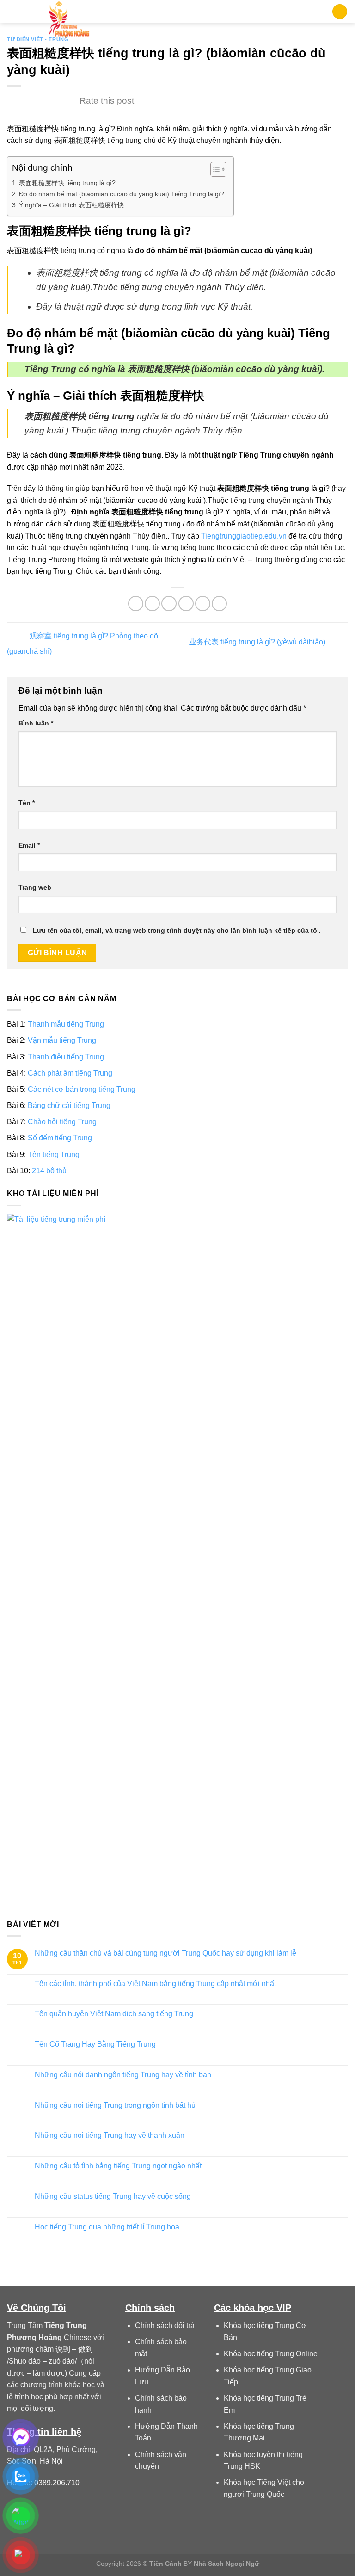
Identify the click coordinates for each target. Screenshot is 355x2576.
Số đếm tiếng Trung (60, 1138)
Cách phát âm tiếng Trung (70, 1073)
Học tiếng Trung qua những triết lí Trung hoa (107, 2226)
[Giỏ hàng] (340, 12)
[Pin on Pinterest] (203, 604)
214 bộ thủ (49, 1170)
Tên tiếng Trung (54, 1154)
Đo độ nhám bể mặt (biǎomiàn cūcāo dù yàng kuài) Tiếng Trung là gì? (122, 194)
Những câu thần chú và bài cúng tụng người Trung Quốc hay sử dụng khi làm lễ (165, 1953)
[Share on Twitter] (169, 604)
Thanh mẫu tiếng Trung (66, 1024)
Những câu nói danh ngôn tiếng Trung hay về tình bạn (123, 2074)
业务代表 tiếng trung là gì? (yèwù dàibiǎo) (258, 642)
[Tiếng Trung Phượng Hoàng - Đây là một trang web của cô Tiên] (69, 21)
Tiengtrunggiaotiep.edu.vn (244, 536)
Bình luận (36, 723)
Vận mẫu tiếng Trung (62, 1040)
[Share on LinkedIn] (219, 604)
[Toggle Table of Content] (214, 169)
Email (29, 845)
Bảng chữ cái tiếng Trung (69, 1105)
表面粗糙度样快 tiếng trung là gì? (67, 183)
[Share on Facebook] (152, 604)
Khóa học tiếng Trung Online (271, 2354)
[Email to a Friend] (186, 604)
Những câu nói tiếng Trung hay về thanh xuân (110, 2135)
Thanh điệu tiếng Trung (66, 1056)
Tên (27, 803)
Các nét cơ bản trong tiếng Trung (82, 1089)
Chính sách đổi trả (165, 2325)
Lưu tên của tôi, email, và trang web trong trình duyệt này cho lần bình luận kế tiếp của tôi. (177, 930)
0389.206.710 (57, 2483)
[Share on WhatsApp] (136, 604)
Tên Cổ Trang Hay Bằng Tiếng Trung (95, 2044)
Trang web (35, 887)
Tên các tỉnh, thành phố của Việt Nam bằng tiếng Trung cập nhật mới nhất (155, 1983)
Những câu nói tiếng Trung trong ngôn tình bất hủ (115, 2105)
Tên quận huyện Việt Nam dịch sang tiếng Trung (114, 2014)
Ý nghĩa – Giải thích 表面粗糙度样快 (71, 205)
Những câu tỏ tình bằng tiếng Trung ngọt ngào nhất (118, 2166)
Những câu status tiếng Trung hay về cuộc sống (113, 2196)
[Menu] (12, 11)
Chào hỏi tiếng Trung (62, 1122)
